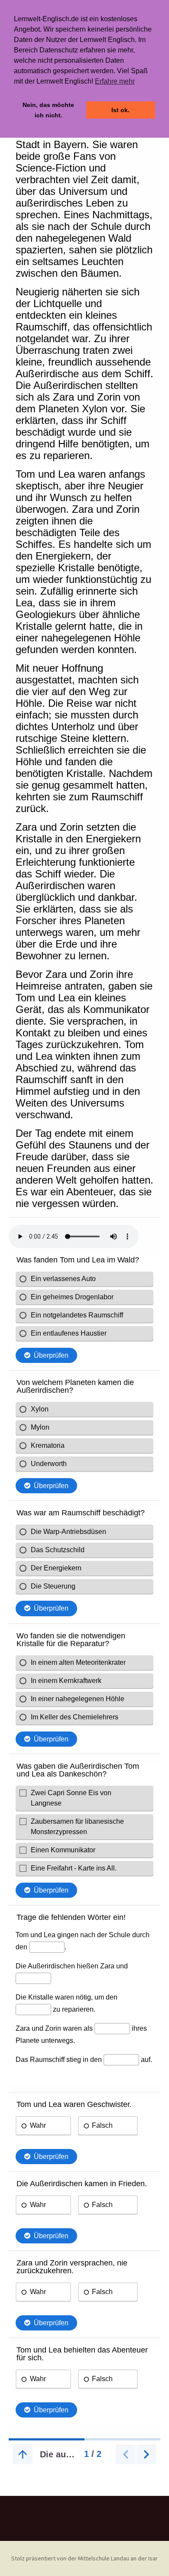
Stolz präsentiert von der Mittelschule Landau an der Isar (84, 2558)
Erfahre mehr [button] (115, 81)
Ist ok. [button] (120, 110)
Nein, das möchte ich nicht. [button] (48, 110)
